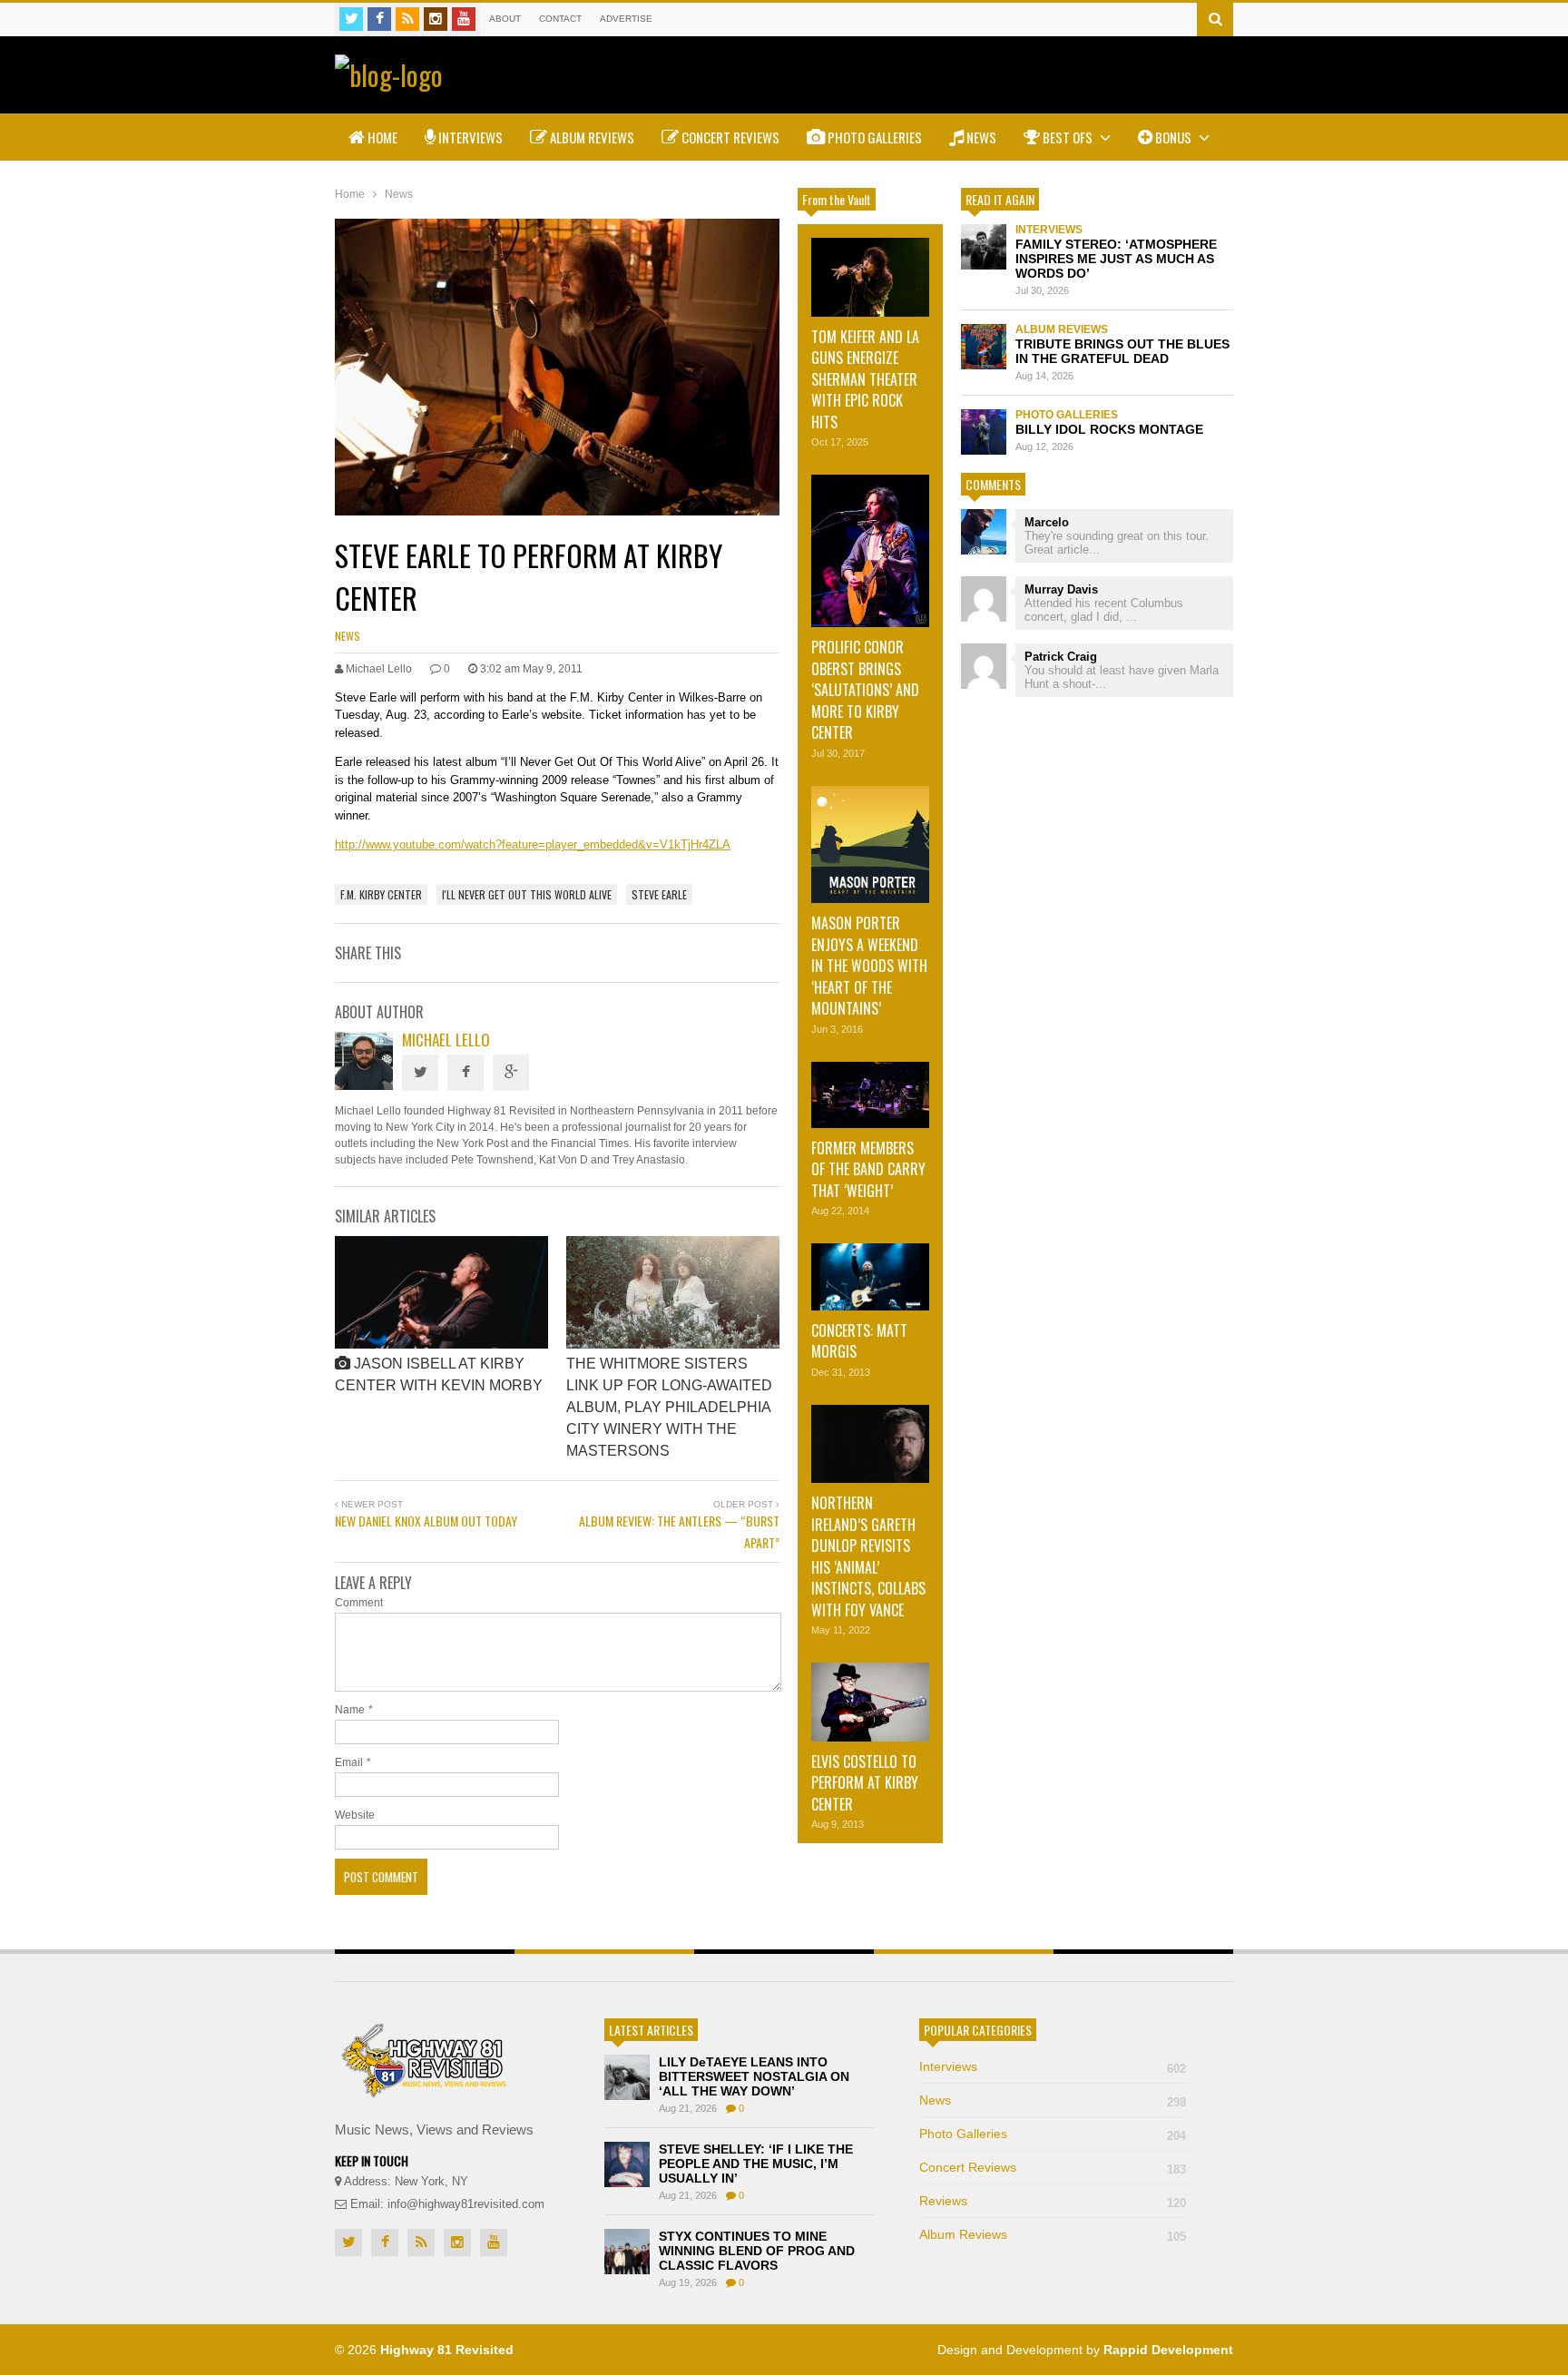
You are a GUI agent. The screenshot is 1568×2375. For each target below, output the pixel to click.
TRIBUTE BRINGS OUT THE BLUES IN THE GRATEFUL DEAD (1122, 351)
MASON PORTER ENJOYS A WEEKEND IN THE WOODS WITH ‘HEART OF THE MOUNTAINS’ (869, 966)
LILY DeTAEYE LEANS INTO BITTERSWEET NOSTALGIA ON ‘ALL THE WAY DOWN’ (754, 2076)
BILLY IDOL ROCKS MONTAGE (1109, 429)
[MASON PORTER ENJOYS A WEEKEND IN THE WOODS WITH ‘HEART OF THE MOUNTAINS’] (870, 845)
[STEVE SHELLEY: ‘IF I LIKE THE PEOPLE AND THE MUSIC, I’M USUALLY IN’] (627, 2164)
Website (355, 1815)
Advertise (626, 19)
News (980, 137)
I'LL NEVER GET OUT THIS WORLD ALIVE (527, 894)
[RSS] (407, 19)
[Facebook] (379, 19)
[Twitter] (351, 19)
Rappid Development (1168, 2350)
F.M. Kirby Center (381, 894)
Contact (560, 19)
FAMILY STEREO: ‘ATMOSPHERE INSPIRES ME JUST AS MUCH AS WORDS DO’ (1116, 259)
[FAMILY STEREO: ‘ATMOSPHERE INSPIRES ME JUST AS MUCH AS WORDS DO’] (984, 247)
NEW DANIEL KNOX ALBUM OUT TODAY (426, 1521)
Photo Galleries (873, 137)
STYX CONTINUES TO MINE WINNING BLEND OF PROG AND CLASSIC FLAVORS (757, 2251)
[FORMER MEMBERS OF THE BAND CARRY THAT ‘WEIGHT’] (870, 1095)
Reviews (1053, 2201)
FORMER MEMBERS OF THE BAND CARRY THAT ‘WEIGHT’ (868, 1169)
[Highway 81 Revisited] (389, 75)
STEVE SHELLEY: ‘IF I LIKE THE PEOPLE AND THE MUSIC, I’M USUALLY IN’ (756, 2164)
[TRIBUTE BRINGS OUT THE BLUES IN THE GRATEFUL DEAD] (984, 347)
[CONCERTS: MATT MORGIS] (870, 1276)
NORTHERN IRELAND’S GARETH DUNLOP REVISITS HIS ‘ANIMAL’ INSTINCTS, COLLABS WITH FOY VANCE (868, 1556)
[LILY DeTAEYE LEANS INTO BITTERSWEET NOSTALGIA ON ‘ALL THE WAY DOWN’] (627, 2077)
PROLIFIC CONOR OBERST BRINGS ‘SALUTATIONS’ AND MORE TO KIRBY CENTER (865, 690)
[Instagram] (436, 19)
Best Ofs (1068, 137)
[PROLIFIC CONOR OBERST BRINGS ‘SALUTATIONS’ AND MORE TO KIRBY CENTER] (870, 551)
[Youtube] (464, 19)
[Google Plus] (511, 1073)
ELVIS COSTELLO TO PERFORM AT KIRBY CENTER (865, 1783)
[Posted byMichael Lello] (364, 1085)
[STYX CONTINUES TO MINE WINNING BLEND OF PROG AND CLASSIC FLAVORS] (627, 2252)
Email (349, 1762)
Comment (359, 1603)
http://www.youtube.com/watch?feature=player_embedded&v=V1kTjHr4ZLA (533, 844)
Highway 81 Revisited (447, 2350)
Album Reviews (591, 137)
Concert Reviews (729, 137)
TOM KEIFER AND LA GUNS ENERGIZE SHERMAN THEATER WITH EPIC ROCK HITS (865, 379)
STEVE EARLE (659, 894)
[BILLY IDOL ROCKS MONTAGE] (984, 432)
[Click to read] (441, 1292)
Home (381, 137)
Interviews (469, 137)
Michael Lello (446, 1040)
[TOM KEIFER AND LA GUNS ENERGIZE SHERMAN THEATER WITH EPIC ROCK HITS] (870, 277)
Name (350, 1710)
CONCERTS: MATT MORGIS (859, 1341)
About (505, 19)
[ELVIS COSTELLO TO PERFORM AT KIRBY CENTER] (870, 1702)
